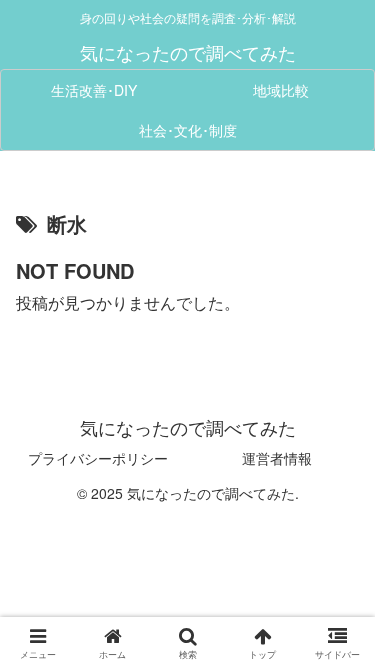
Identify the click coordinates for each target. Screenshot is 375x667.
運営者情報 (277, 458)
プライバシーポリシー (98, 458)
